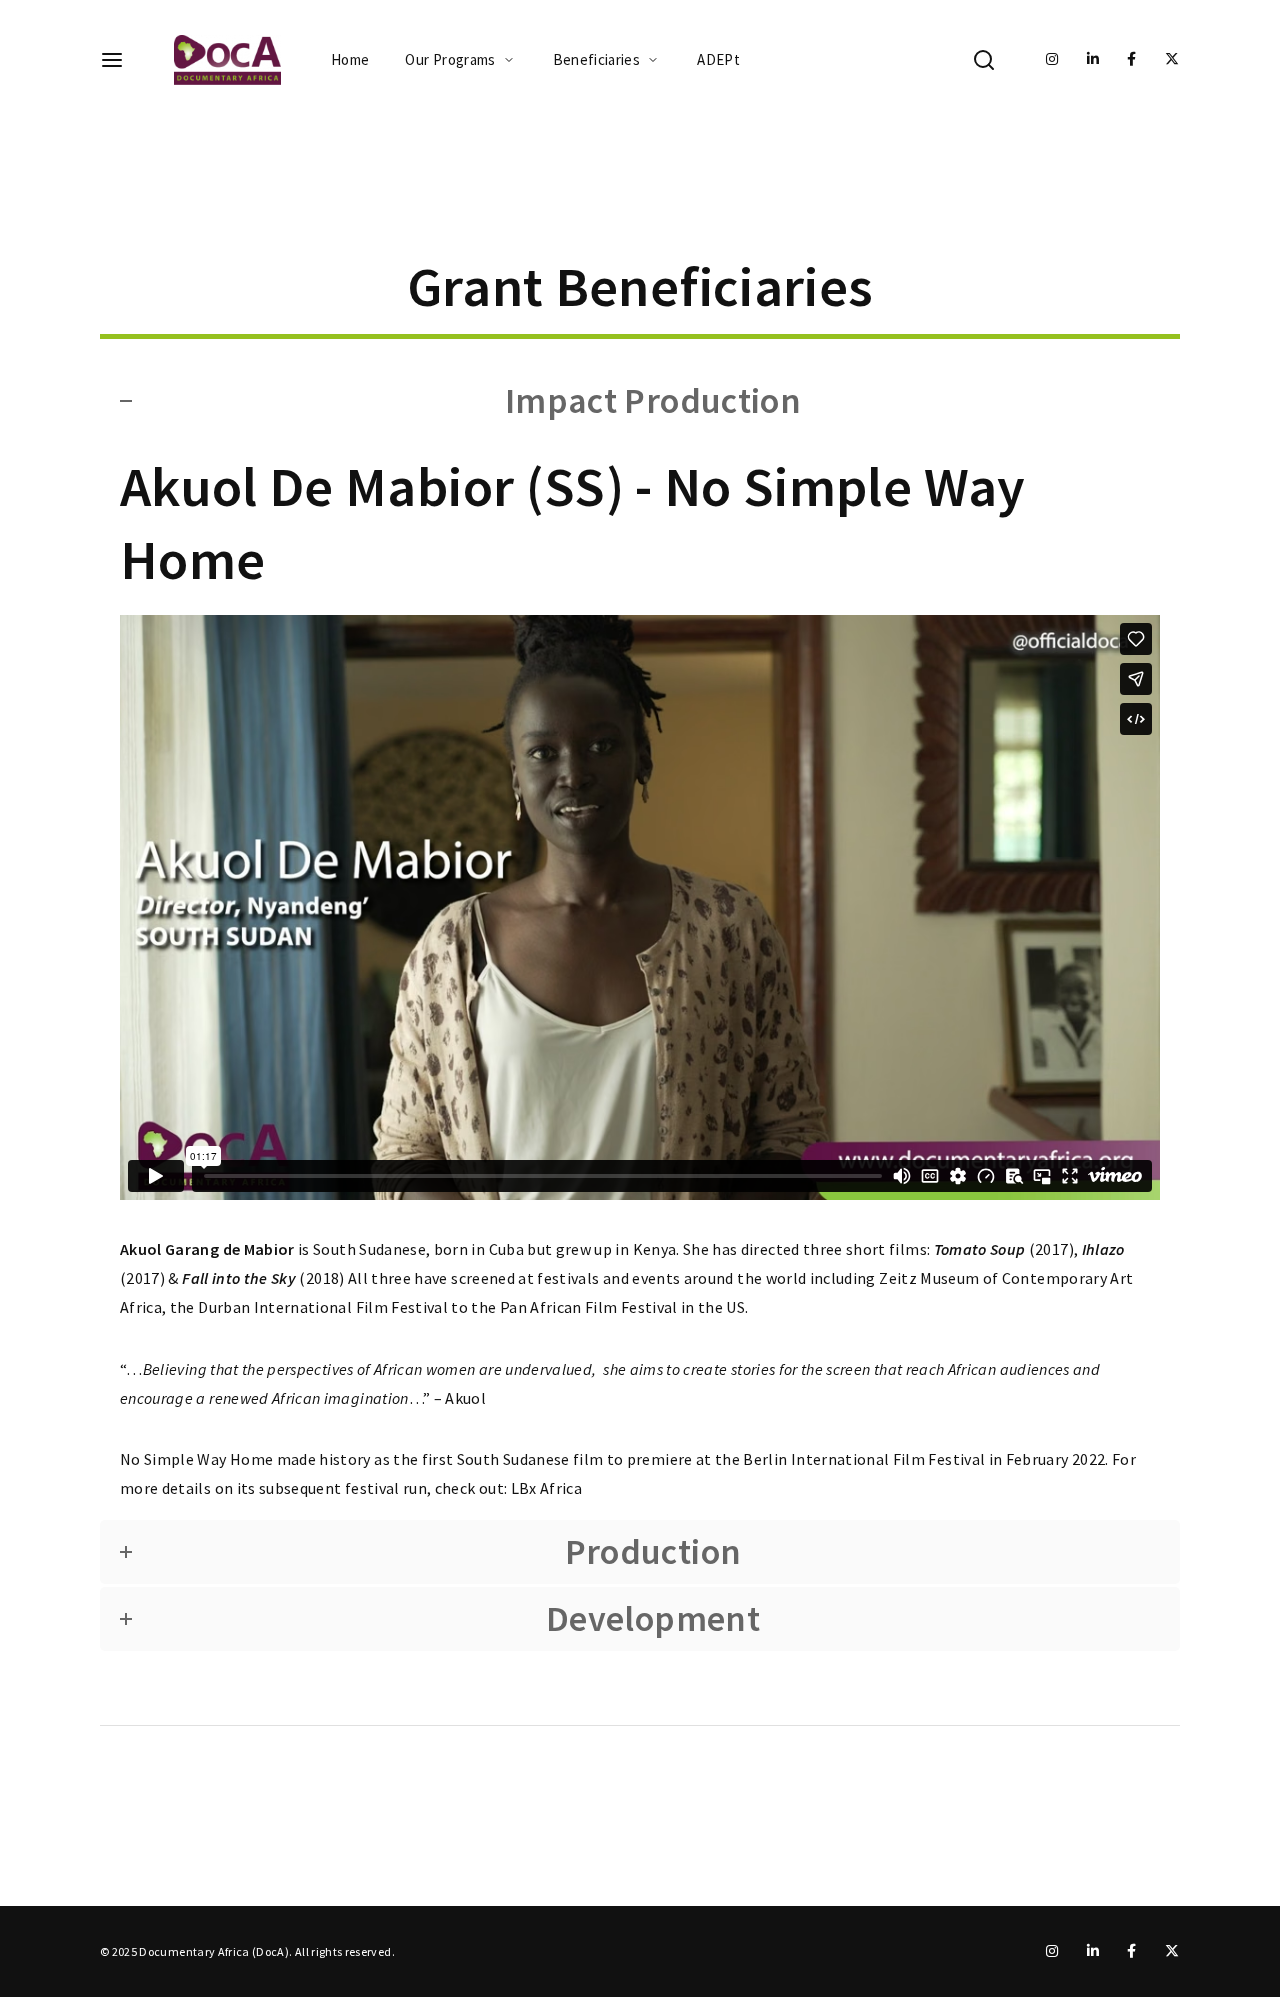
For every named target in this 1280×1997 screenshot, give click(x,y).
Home (350, 59)
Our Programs (450, 59)
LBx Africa (547, 1488)
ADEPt (718, 59)
